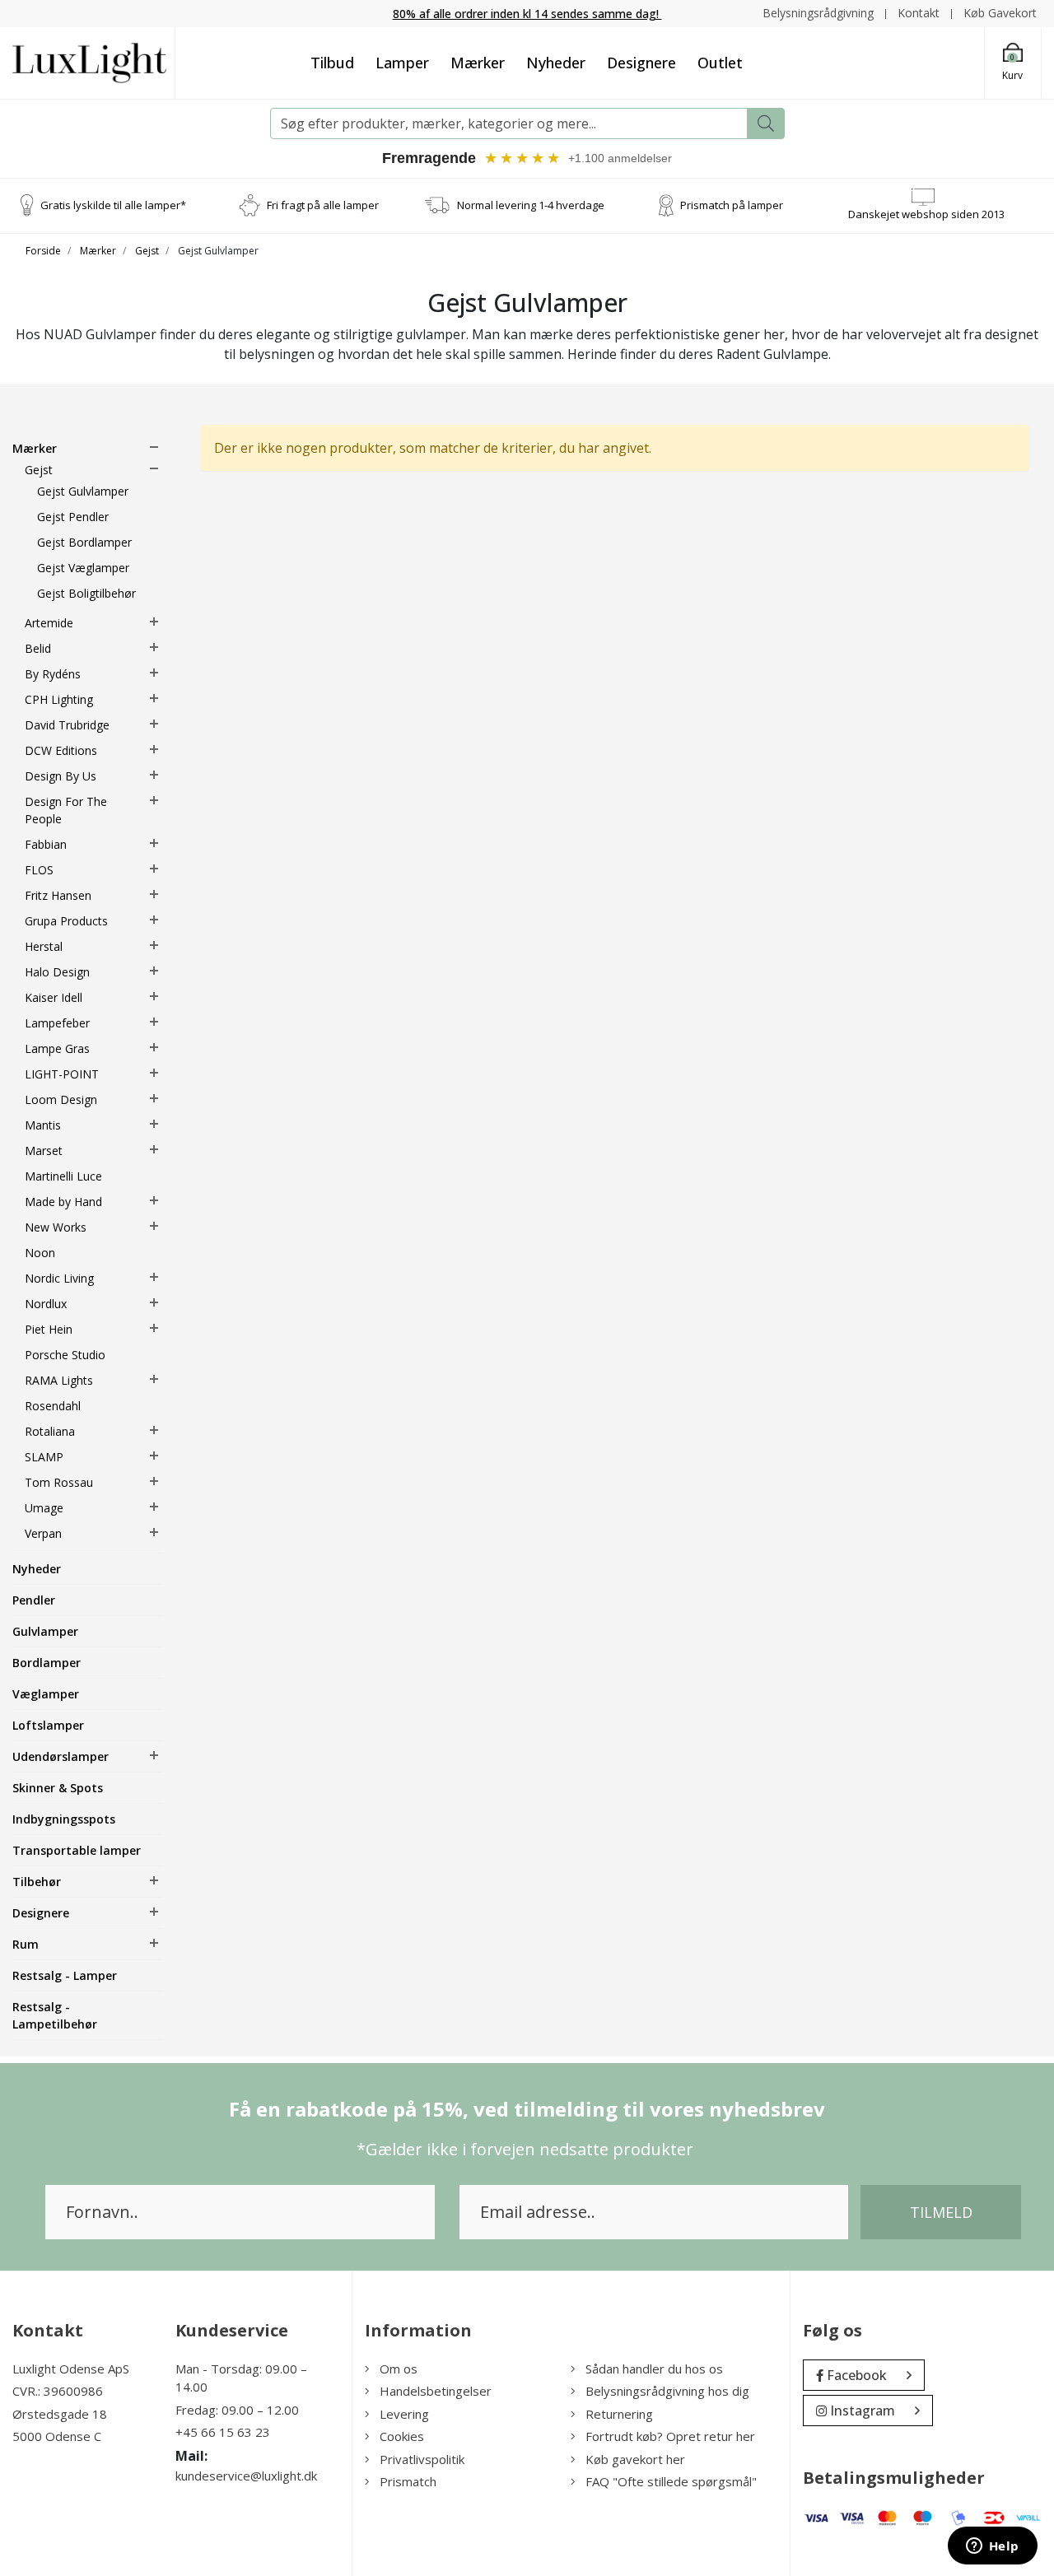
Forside (43, 251)
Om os (399, 2369)
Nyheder (556, 63)
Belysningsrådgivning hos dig (667, 2391)
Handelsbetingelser (436, 2391)
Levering (404, 2414)
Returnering (619, 2414)
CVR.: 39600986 (58, 2391)
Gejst (147, 251)
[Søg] (766, 123)
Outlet (720, 63)
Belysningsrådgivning (818, 13)
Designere (641, 63)
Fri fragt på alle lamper (323, 205)
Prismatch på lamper (732, 205)
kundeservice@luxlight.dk (246, 2476)
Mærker (478, 63)
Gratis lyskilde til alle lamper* (113, 205)
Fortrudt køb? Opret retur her (670, 2436)
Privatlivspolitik (422, 2459)
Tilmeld (941, 2212)
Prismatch (408, 2481)
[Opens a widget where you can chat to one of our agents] (992, 2547)
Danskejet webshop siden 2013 (926, 214)
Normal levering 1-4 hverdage (531, 205)
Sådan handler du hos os (654, 2369)
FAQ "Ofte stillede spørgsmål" (671, 2481)
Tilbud (332, 63)
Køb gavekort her (635, 2459)
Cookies (402, 2436)
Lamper (402, 63)
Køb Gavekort (1000, 13)
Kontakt (919, 13)
